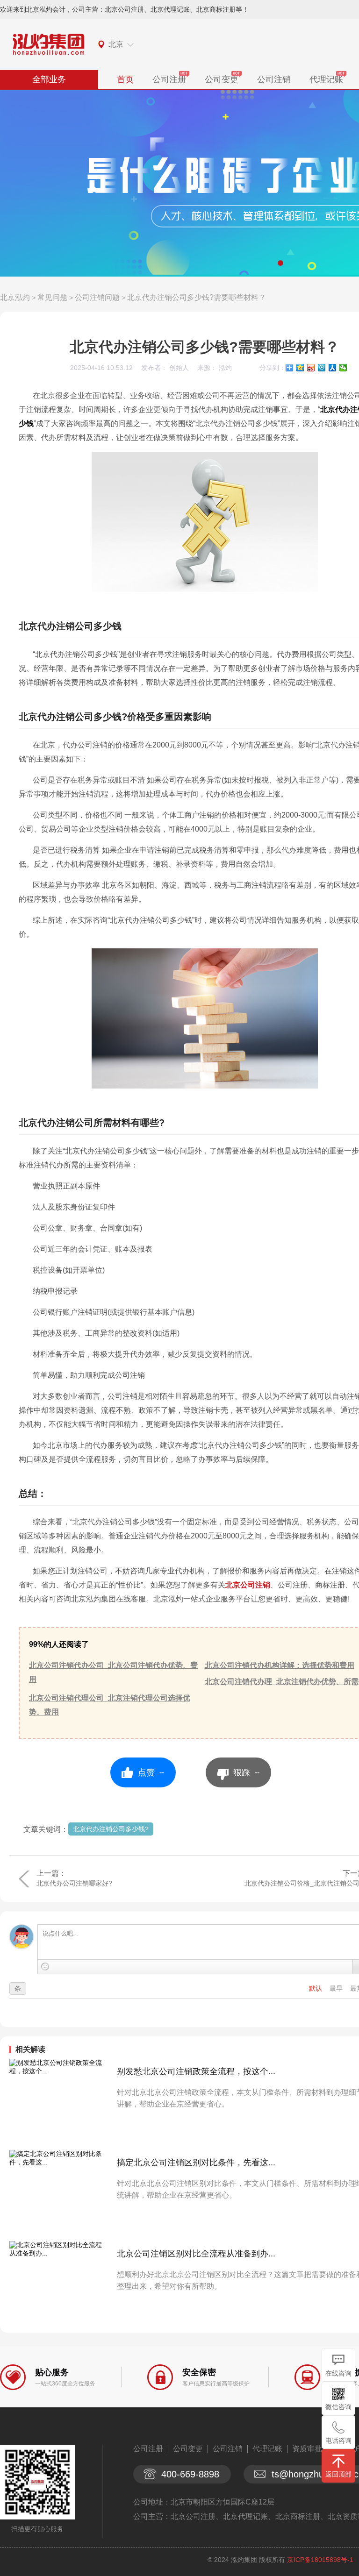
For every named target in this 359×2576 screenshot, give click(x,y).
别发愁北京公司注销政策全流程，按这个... (196, 2071)
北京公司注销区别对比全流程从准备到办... (196, 2254)
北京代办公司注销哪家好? (74, 1883)
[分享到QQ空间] (300, 368)
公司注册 (169, 79)
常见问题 (52, 297)
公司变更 (222, 79)
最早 (337, 1988)
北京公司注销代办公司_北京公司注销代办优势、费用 (113, 1672)
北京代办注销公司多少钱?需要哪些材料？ (197, 297)
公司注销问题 (97, 297)
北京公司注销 (248, 1585)
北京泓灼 (15, 297)
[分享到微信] (343, 368)
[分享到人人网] (333, 368)
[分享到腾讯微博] (322, 368)
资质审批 (307, 2449)
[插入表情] (45, 1967)
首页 (125, 79)
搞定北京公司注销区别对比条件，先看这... (196, 2163)
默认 (316, 1988)
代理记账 (326, 79)
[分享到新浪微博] (311, 368)
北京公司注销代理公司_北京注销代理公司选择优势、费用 (110, 1705)
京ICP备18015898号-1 (320, 2560)
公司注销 (274, 79)
